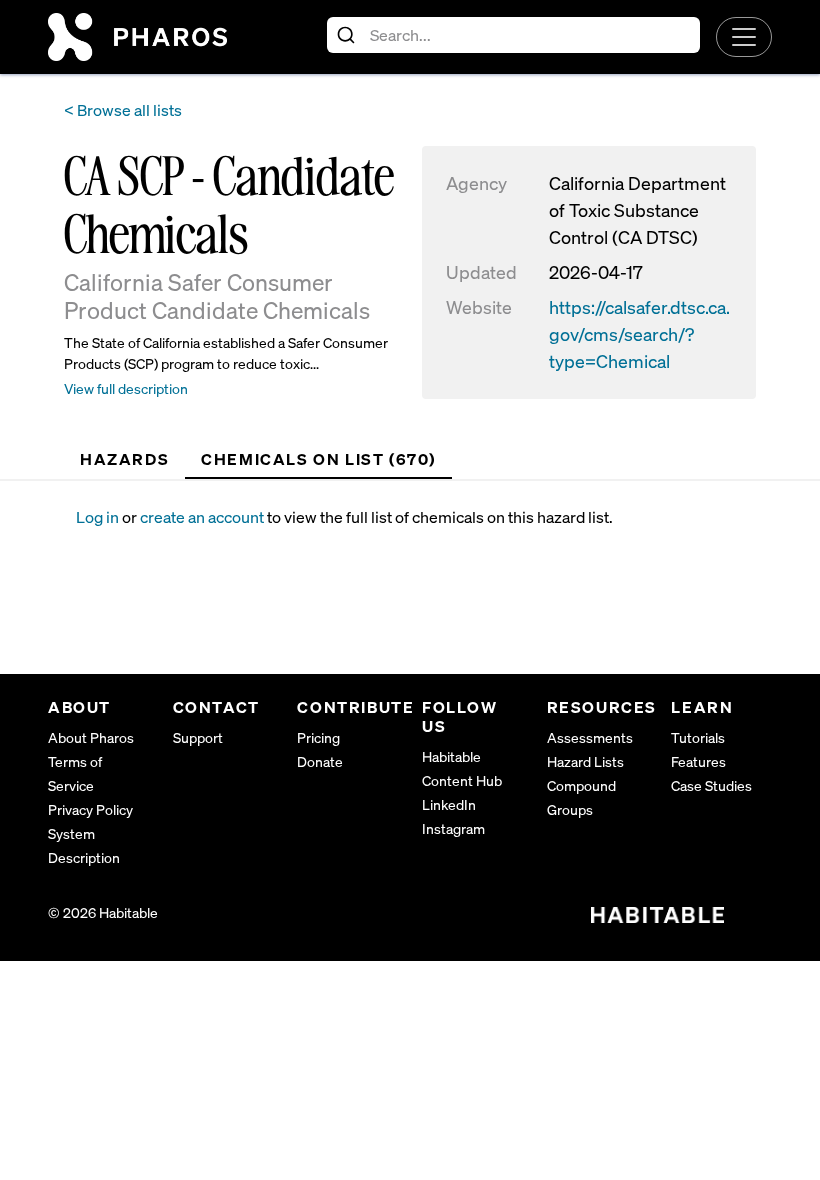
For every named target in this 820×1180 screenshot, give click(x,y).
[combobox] (513, 35)
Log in (97, 517)
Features (698, 761)
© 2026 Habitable (103, 912)
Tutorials (698, 737)
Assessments (590, 737)
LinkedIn (449, 804)
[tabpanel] (424, 517)
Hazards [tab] (124, 459)
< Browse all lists (123, 110)
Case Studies (711, 785)
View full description (126, 388)
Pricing (318, 737)
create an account (202, 517)
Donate (320, 761)
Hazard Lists (585, 761)
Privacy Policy (90, 809)
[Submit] (348, 35)
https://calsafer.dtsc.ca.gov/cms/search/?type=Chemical (639, 334)
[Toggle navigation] (744, 37)
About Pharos (91, 737)
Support (198, 737)
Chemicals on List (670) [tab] (318, 459)
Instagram (453, 828)
